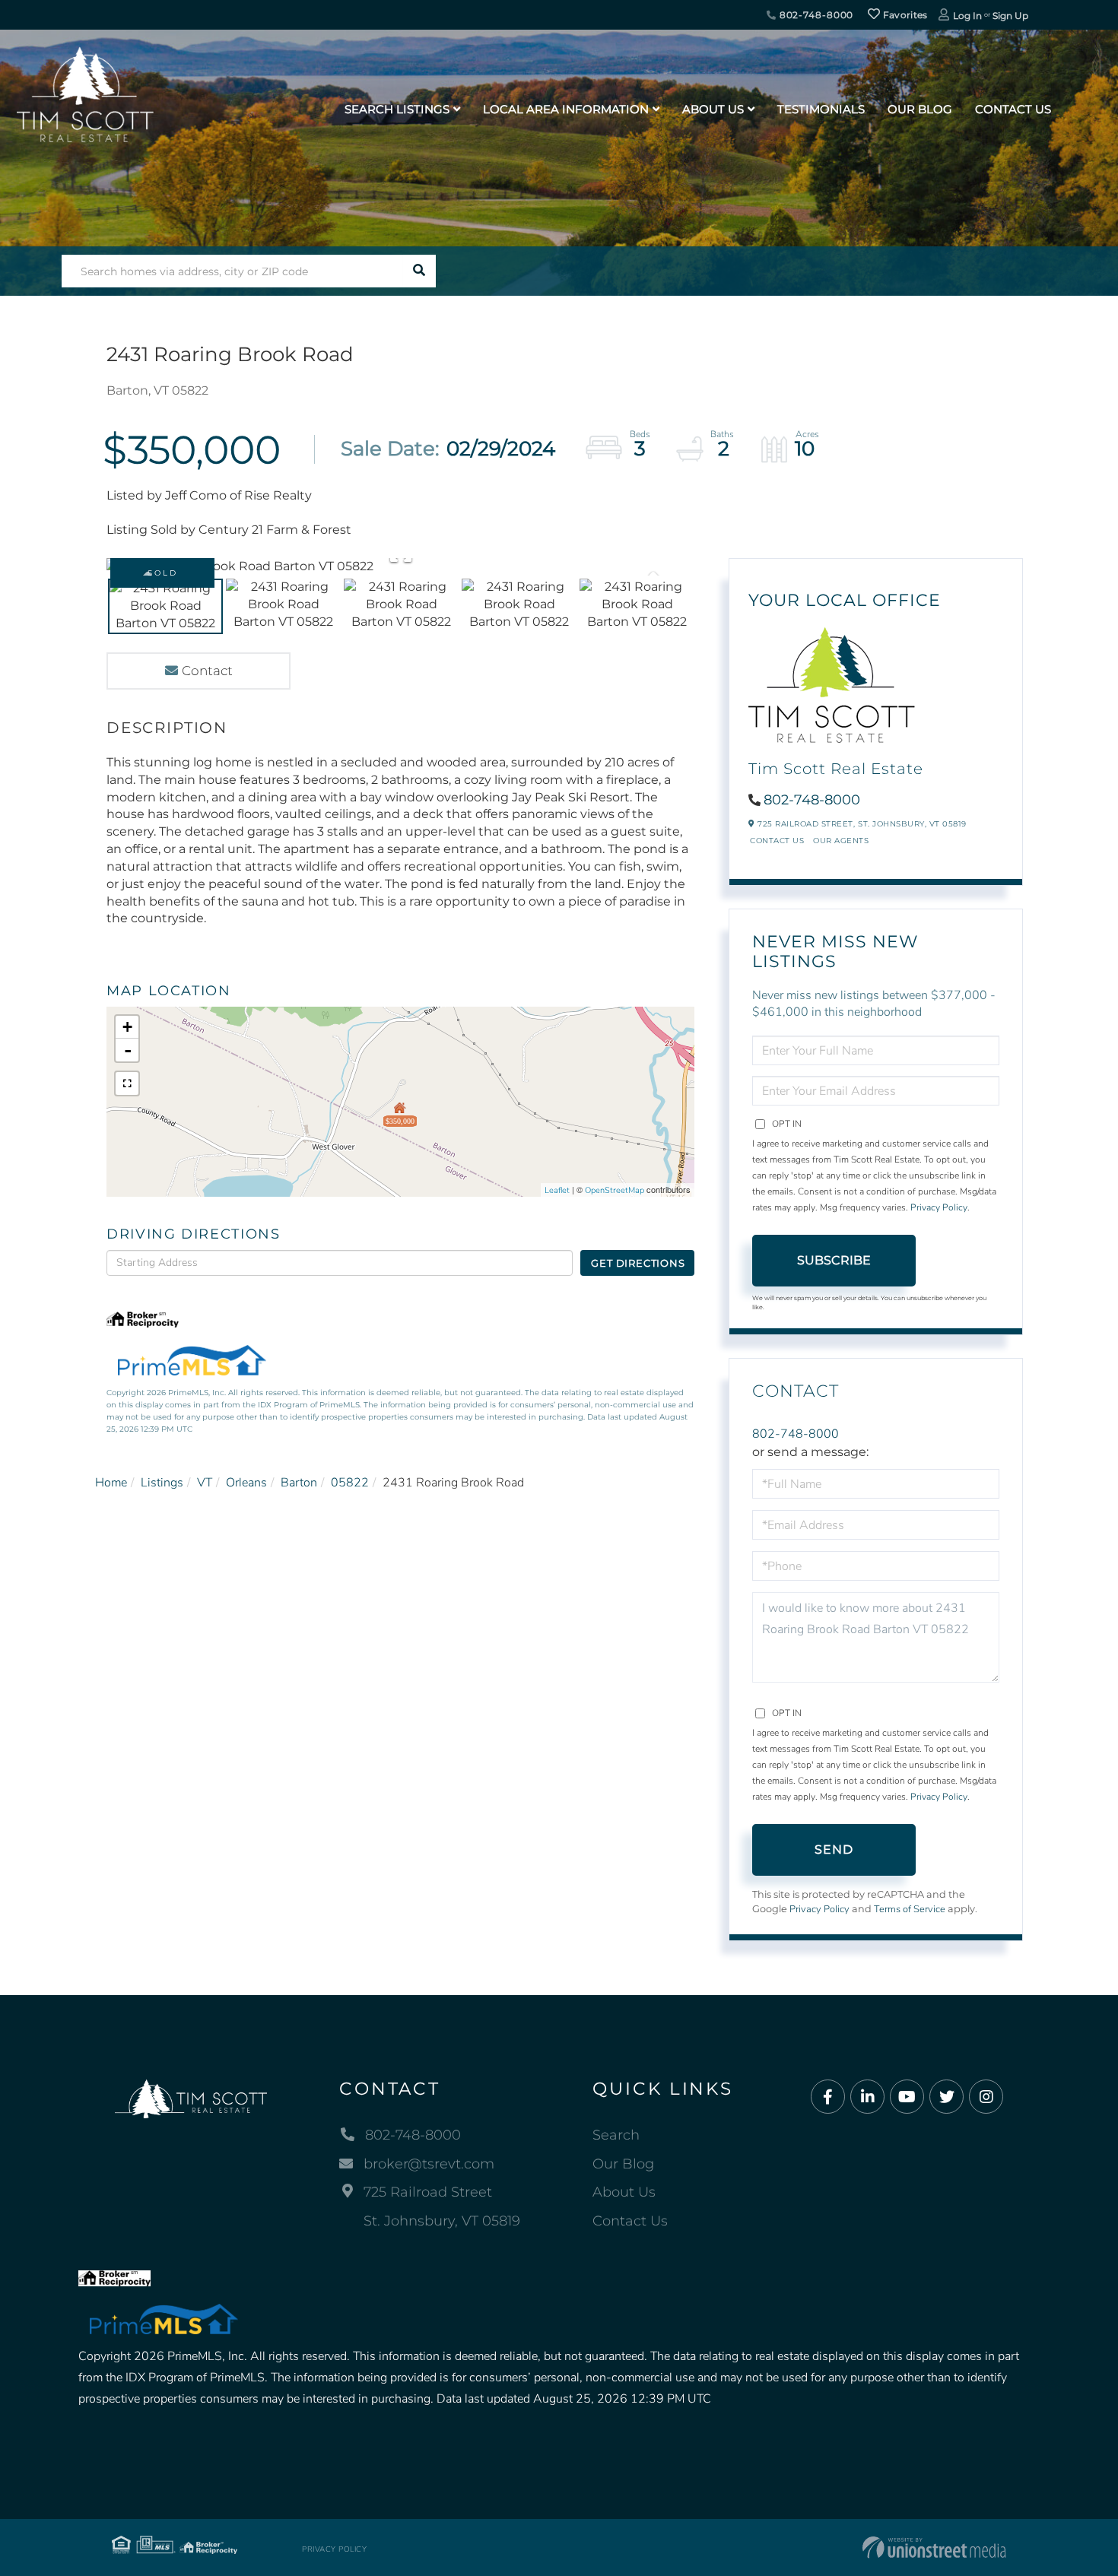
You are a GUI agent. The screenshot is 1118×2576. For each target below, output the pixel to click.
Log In (967, 16)
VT (205, 1483)
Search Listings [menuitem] (397, 109)
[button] (419, 271)
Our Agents (841, 841)
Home (111, 1483)
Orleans (246, 1483)
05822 (350, 1483)
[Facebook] (828, 2097)
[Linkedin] (867, 2097)
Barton (299, 1483)
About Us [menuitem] (713, 109)
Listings (162, 1483)
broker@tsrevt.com (429, 2164)
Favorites (904, 15)
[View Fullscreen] (127, 1083)
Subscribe (834, 1260)
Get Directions (638, 1263)
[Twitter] (946, 2097)
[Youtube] (907, 2097)
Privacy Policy (939, 1207)
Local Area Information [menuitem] (566, 109)
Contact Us (777, 841)
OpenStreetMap (615, 1190)
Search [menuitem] (616, 2135)
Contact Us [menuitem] (1013, 109)
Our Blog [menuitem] (920, 109)
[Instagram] (986, 2097)
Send (834, 1850)
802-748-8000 (815, 15)
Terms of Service (910, 1909)
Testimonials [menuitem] (821, 109)
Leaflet (557, 1190)
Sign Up (1010, 16)
